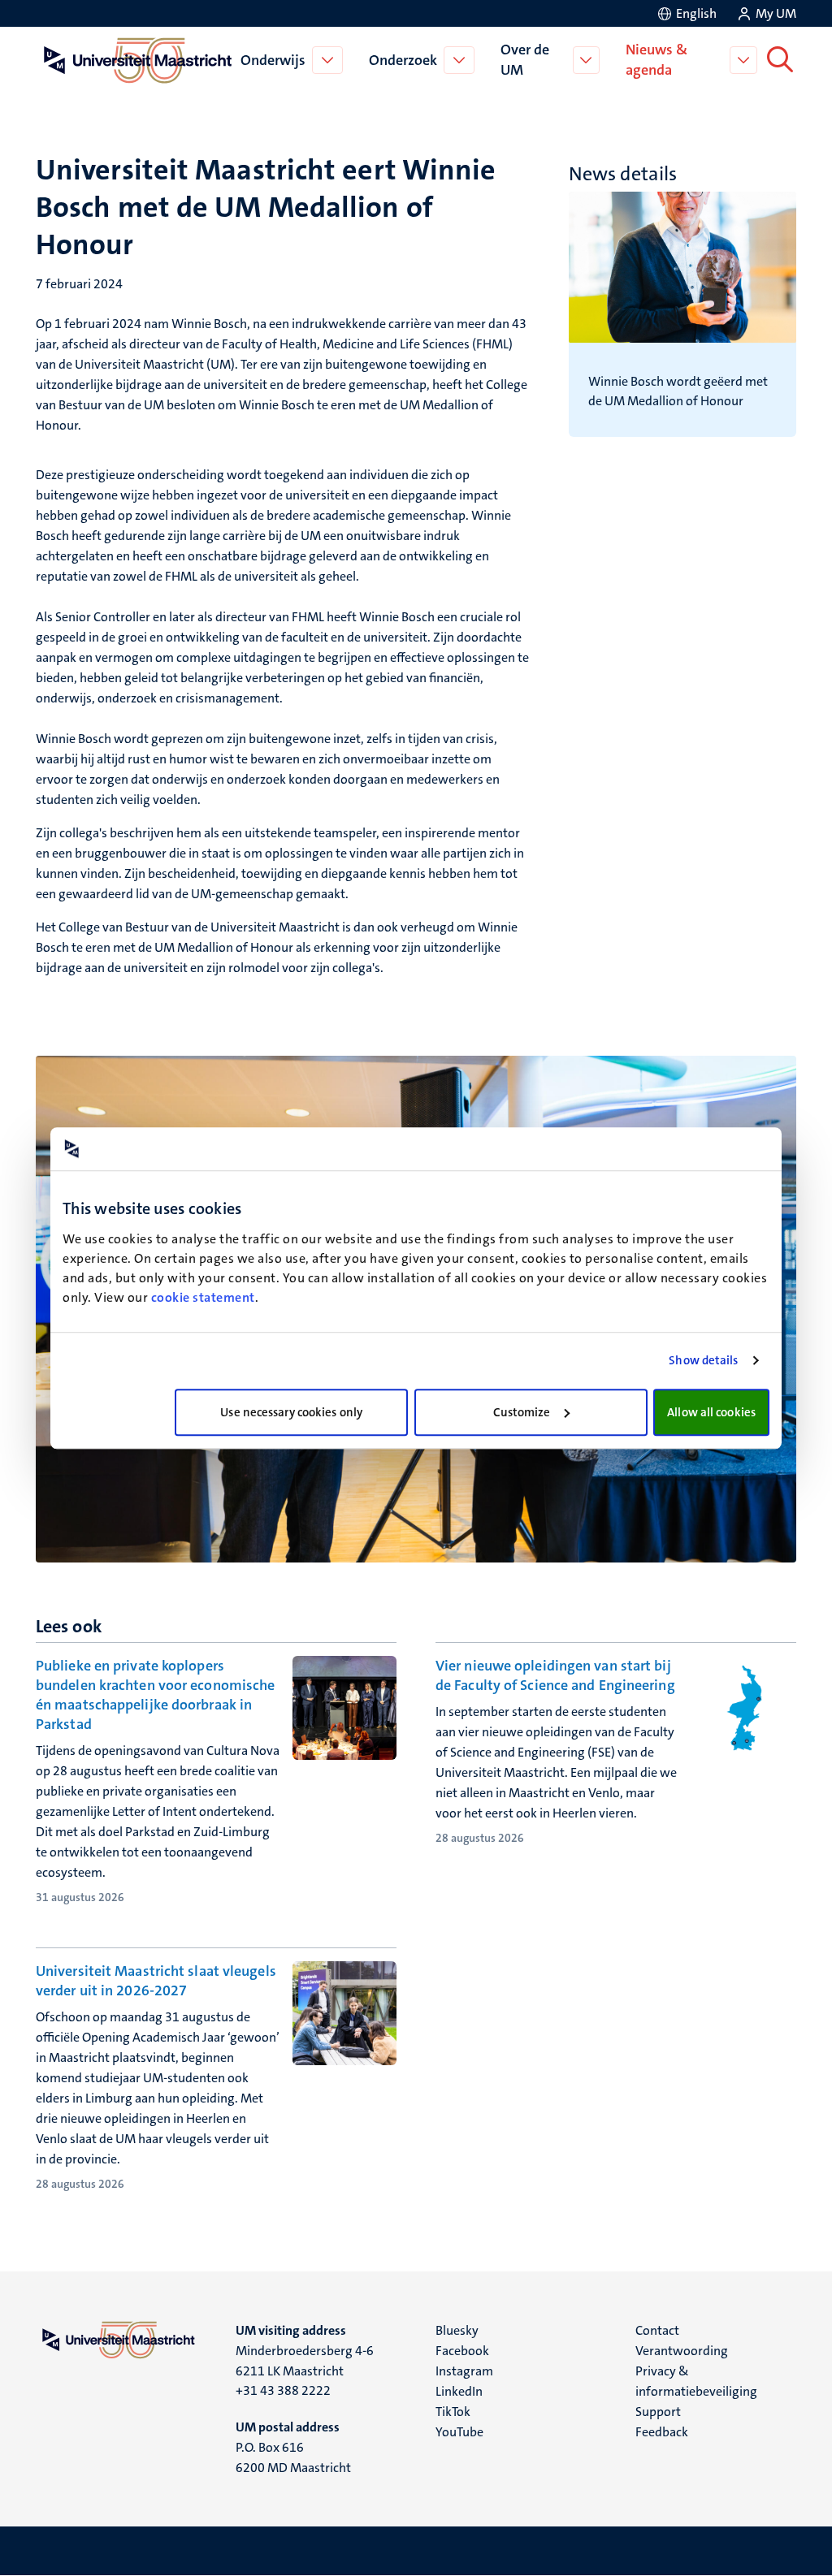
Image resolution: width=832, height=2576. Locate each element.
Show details (703, 1360)
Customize (522, 1412)
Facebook (462, 2351)
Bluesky (457, 2330)
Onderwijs (273, 60)
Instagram (464, 2371)
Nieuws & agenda (656, 60)
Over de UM (525, 60)
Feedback (662, 2432)
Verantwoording (682, 2351)
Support (658, 2412)
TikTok (453, 2412)
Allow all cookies (711, 1412)
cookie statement (203, 1297)
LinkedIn (459, 2391)
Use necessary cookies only (291, 1412)
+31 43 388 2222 (283, 2390)
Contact (657, 2330)
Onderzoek (403, 60)
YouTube (459, 2432)
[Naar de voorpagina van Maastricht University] (135, 60)
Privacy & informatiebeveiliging (696, 2381)
